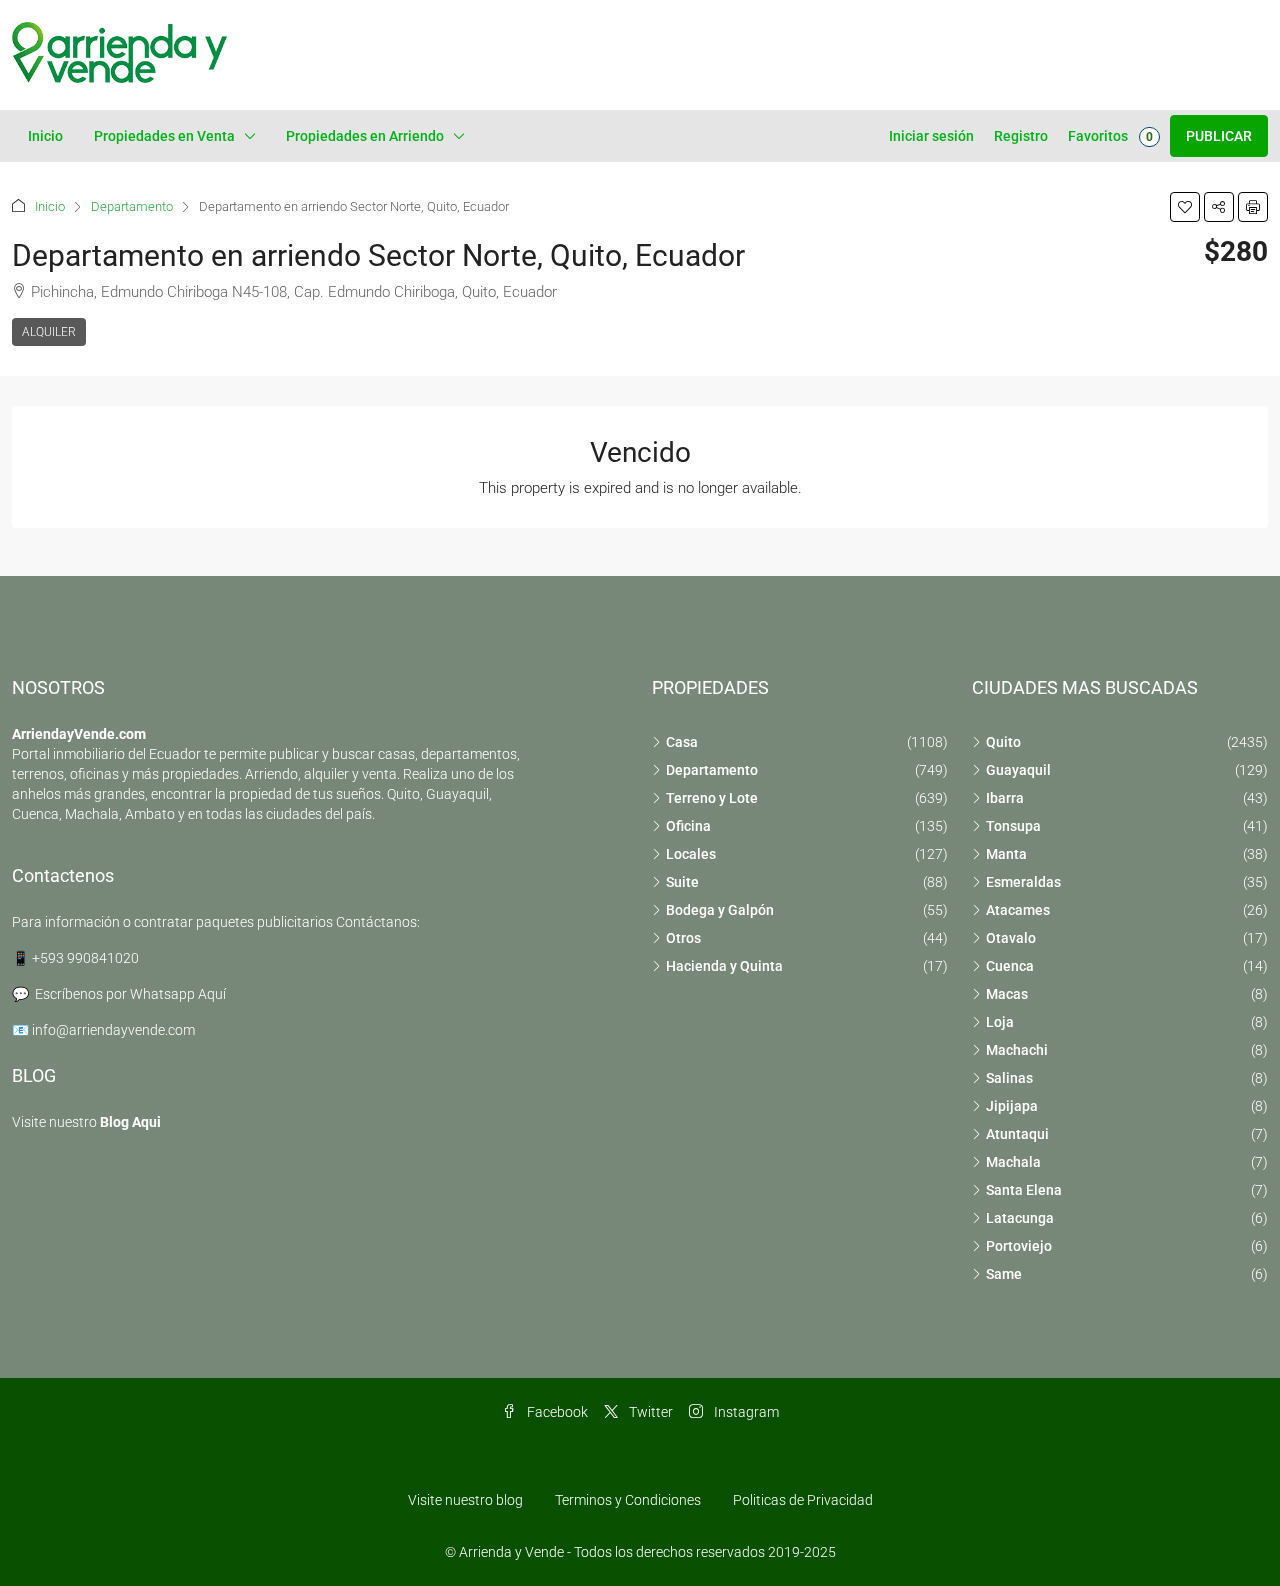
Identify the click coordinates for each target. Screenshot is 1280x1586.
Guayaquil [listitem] (1018, 770)
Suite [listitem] (682, 882)
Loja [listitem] (1000, 1022)
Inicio (45, 136)
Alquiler (49, 332)
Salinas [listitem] (1009, 1078)
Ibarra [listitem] (1005, 798)
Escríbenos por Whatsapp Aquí (130, 994)
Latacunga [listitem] (1020, 1218)
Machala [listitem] (1013, 1162)
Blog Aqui (130, 1122)
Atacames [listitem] (1018, 910)
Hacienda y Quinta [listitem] (724, 966)
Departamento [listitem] (712, 770)
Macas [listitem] (1007, 994)
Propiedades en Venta (164, 136)
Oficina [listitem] (688, 826)
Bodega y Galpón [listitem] (720, 910)
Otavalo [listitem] (1011, 938)
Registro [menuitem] (1021, 136)
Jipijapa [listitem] (1012, 1106)
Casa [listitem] (682, 742)
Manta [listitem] (1006, 854)
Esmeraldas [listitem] (1023, 882)
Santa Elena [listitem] (1024, 1190)
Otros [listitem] (683, 938)
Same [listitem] (1004, 1274)
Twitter (649, 1412)
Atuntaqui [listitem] (1017, 1134)
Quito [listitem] (1003, 742)
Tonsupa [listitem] (1013, 826)
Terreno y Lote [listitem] (712, 798)
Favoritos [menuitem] (1110, 136)
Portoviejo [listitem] (1019, 1246)
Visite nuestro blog (465, 1500)
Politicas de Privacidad (803, 1500)
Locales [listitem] (691, 854)
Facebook (556, 1412)
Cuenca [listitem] (1010, 966)
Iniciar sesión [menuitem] (931, 136)
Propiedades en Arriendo (365, 136)
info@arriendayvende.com (113, 1030)
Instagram (745, 1412)
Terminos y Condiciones (628, 1500)
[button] (1185, 207)
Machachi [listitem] (1017, 1050)
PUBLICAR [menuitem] (1219, 136)
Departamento (132, 206)
